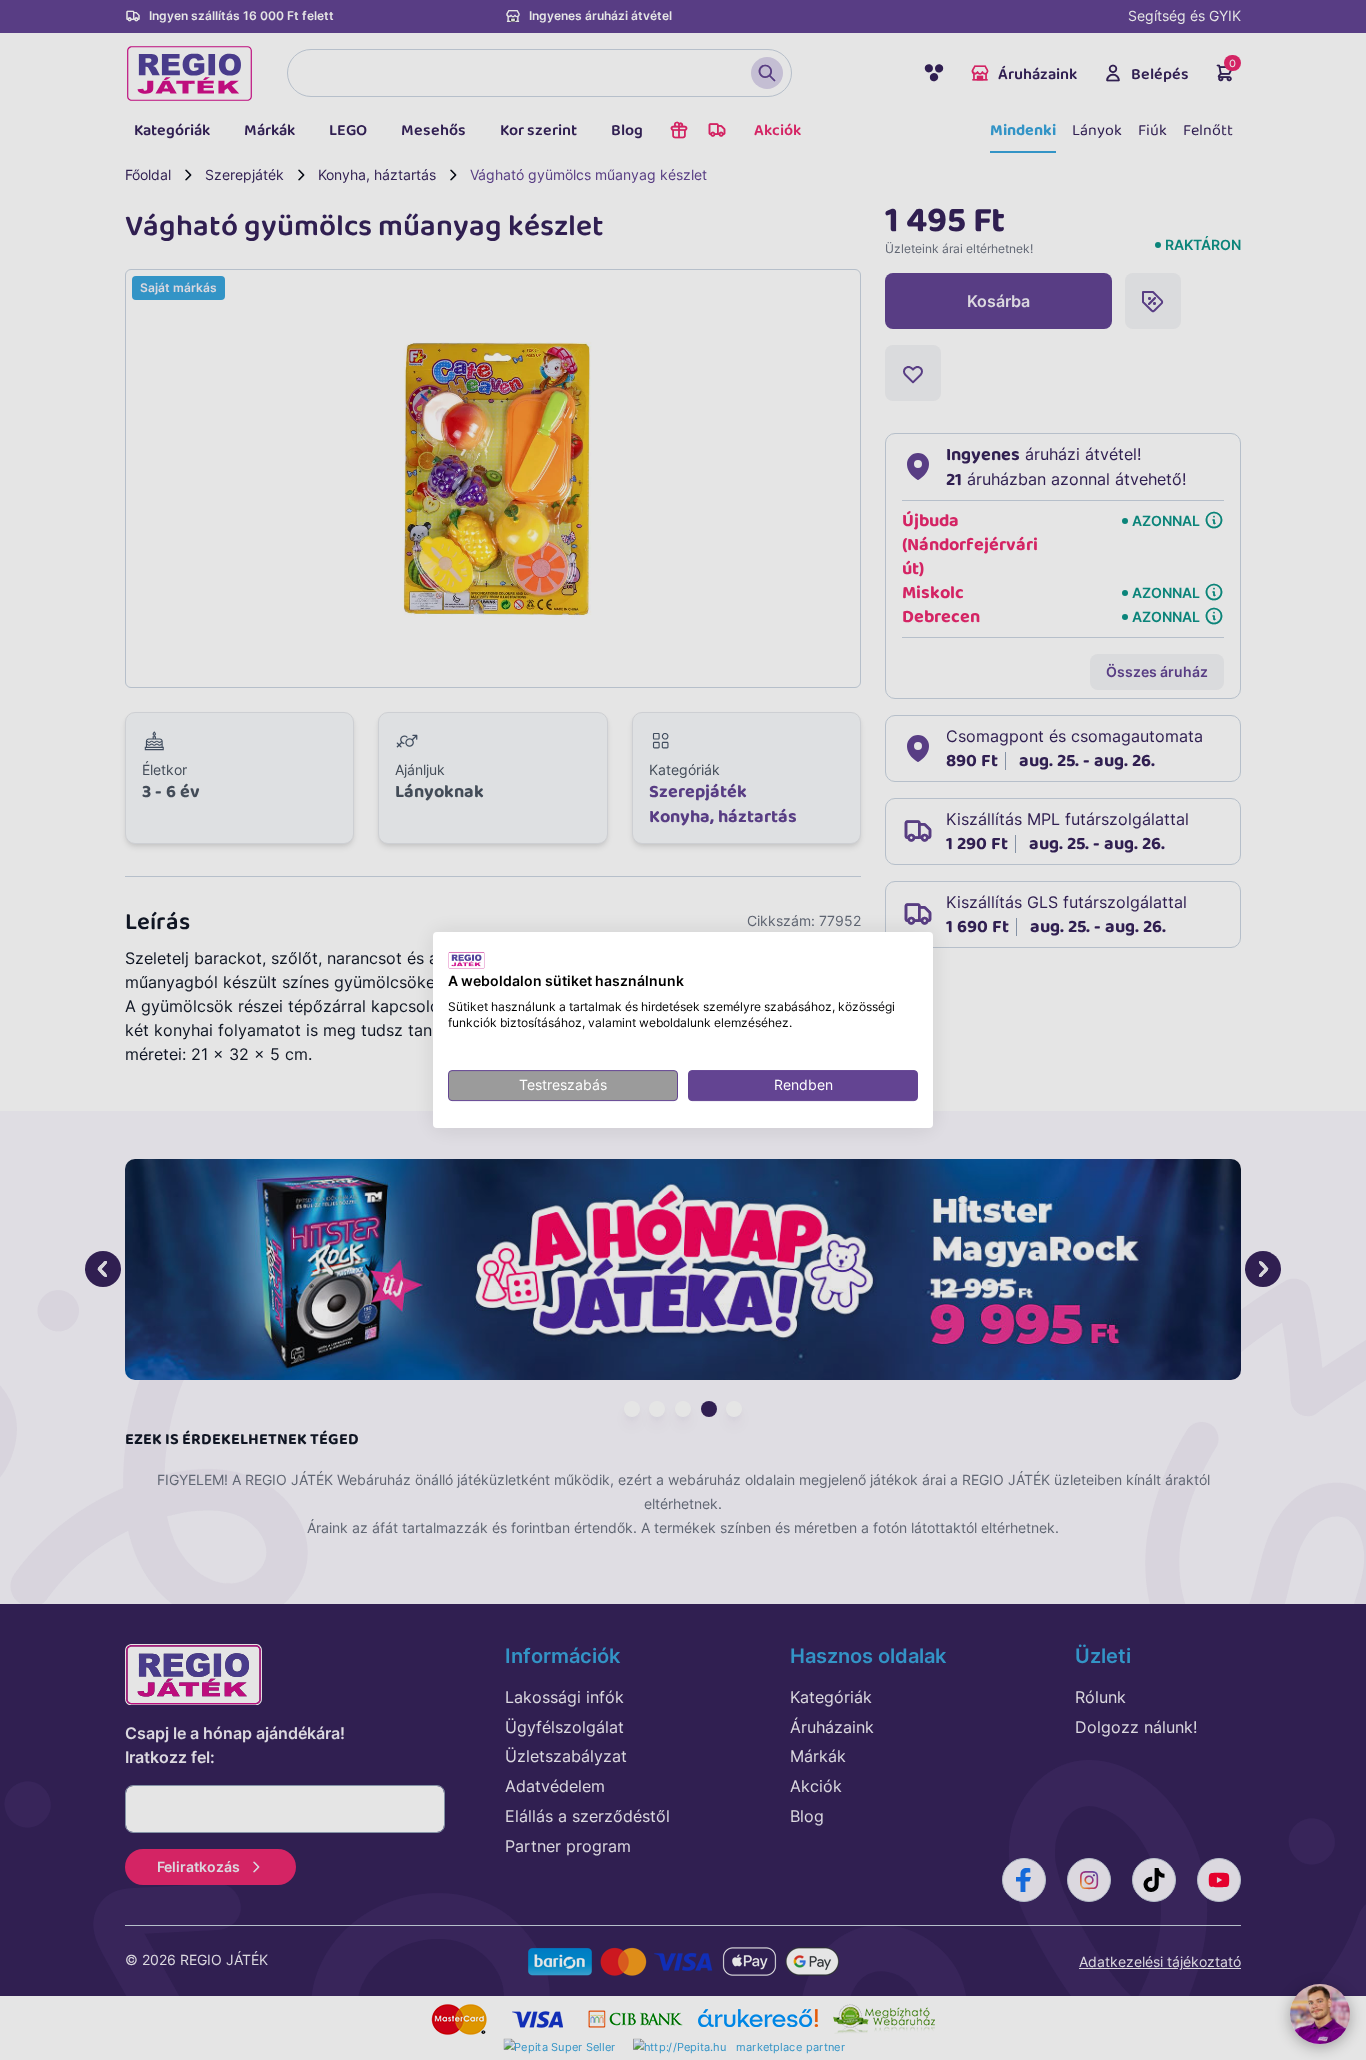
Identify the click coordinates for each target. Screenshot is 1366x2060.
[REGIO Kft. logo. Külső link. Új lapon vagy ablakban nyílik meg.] (466, 960)
